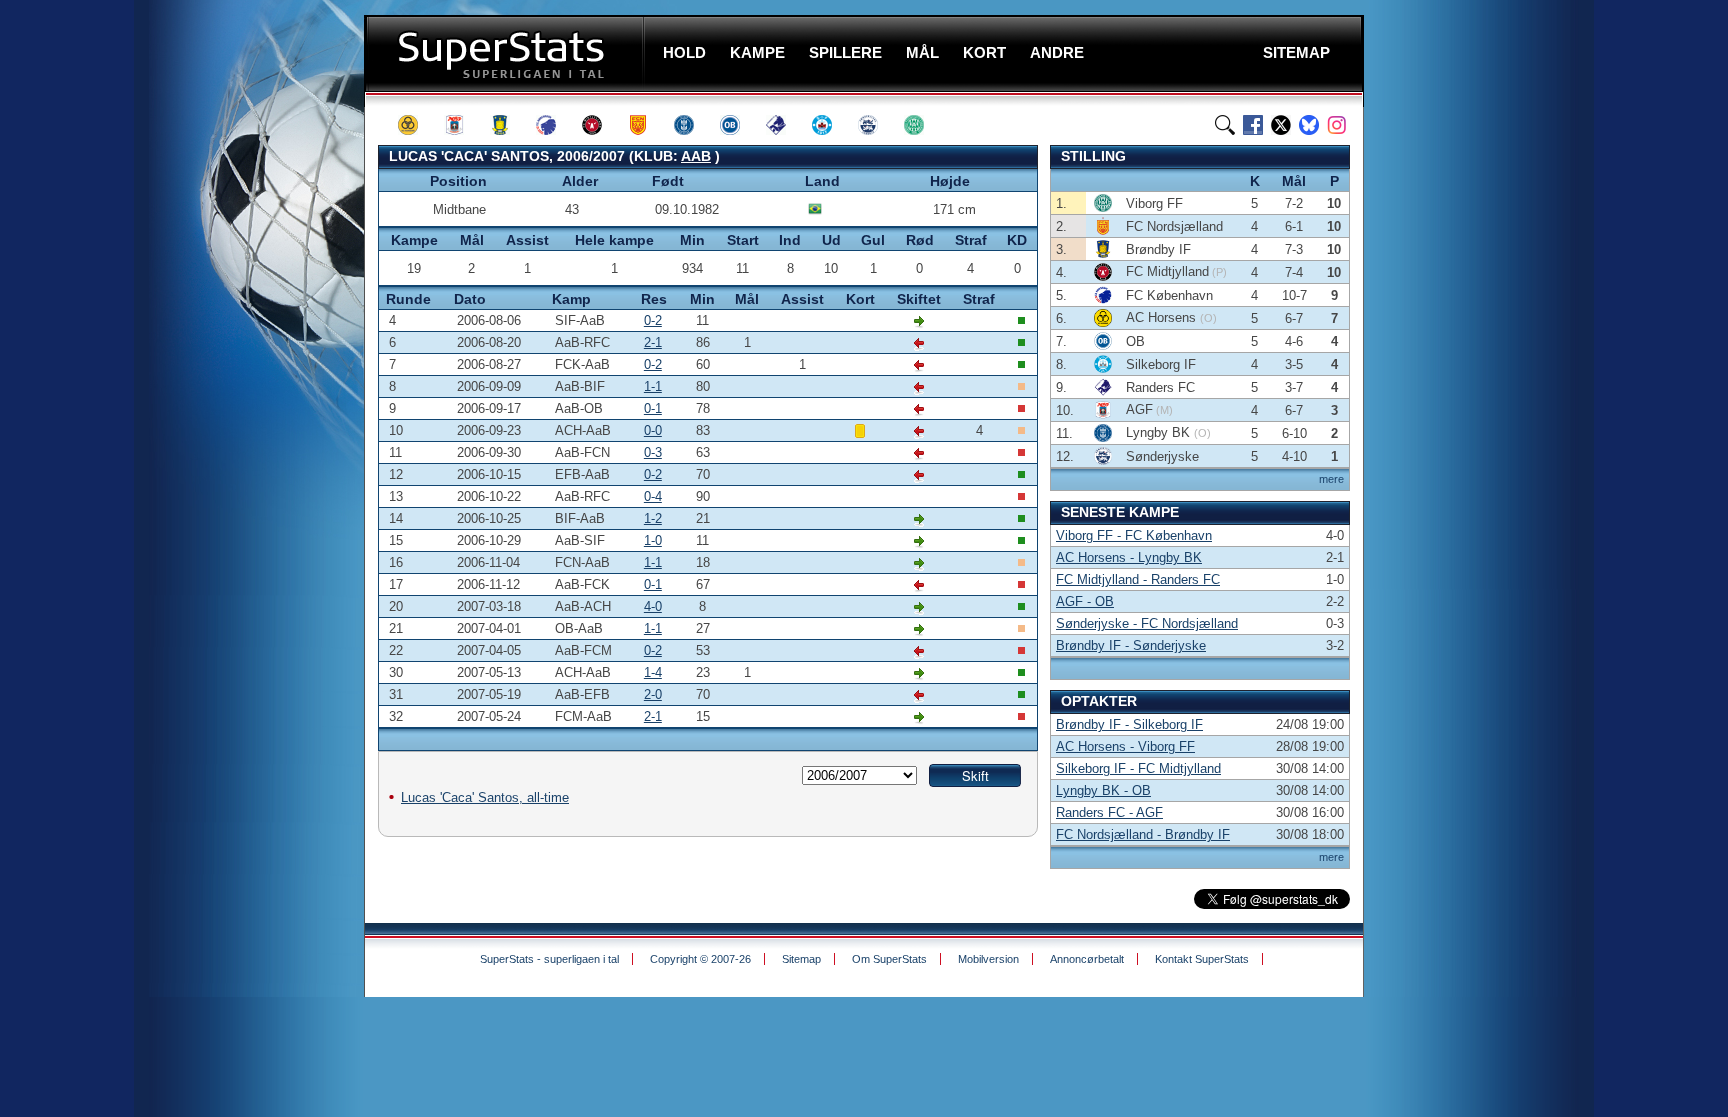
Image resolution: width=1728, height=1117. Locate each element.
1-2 (653, 518)
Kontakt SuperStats (1202, 959)
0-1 (653, 408)
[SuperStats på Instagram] (1337, 125)
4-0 (653, 606)
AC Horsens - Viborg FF (1125, 746)
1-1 (653, 386)
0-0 (653, 430)
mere (1331, 479)
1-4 (653, 672)
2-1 (653, 342)
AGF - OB (1085, 601)
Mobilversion (988, 959)
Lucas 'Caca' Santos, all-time (485, 797)
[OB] (739, 125)
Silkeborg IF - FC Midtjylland (1138, 768)
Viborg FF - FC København (1134, 535)
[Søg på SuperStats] (1225, 125)
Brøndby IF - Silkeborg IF (1129, 724)
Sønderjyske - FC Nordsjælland (1147, 623)
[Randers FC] (785, 125)
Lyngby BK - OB (1103, 790)
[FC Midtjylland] (601, 125)
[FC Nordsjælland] (647, 125)
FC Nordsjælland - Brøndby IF (1143, 834)
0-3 (653, 452)
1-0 (653, 540)
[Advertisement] (244, 395)
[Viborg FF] (923, 125)
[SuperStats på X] (1281, 125)
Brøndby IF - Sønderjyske (1131, 645)
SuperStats (506, 53)
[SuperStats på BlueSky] (1309, 125)
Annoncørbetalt (1087, 959)
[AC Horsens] (417, 125)
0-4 (653, 496)
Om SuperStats (889, 959)
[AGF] (463, 125)
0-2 (653, 320)
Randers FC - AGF (1109, 812)
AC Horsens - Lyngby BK (1129, 557)
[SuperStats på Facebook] (1253, 125)
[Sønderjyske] (877, 125)
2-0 (653, 694)
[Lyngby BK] (693, 125)
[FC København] (555, 125)
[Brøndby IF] (509, 125)
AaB (696, 156)
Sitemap (801, 959)
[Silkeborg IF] (831, 125)
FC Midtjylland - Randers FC (1138, 579)
